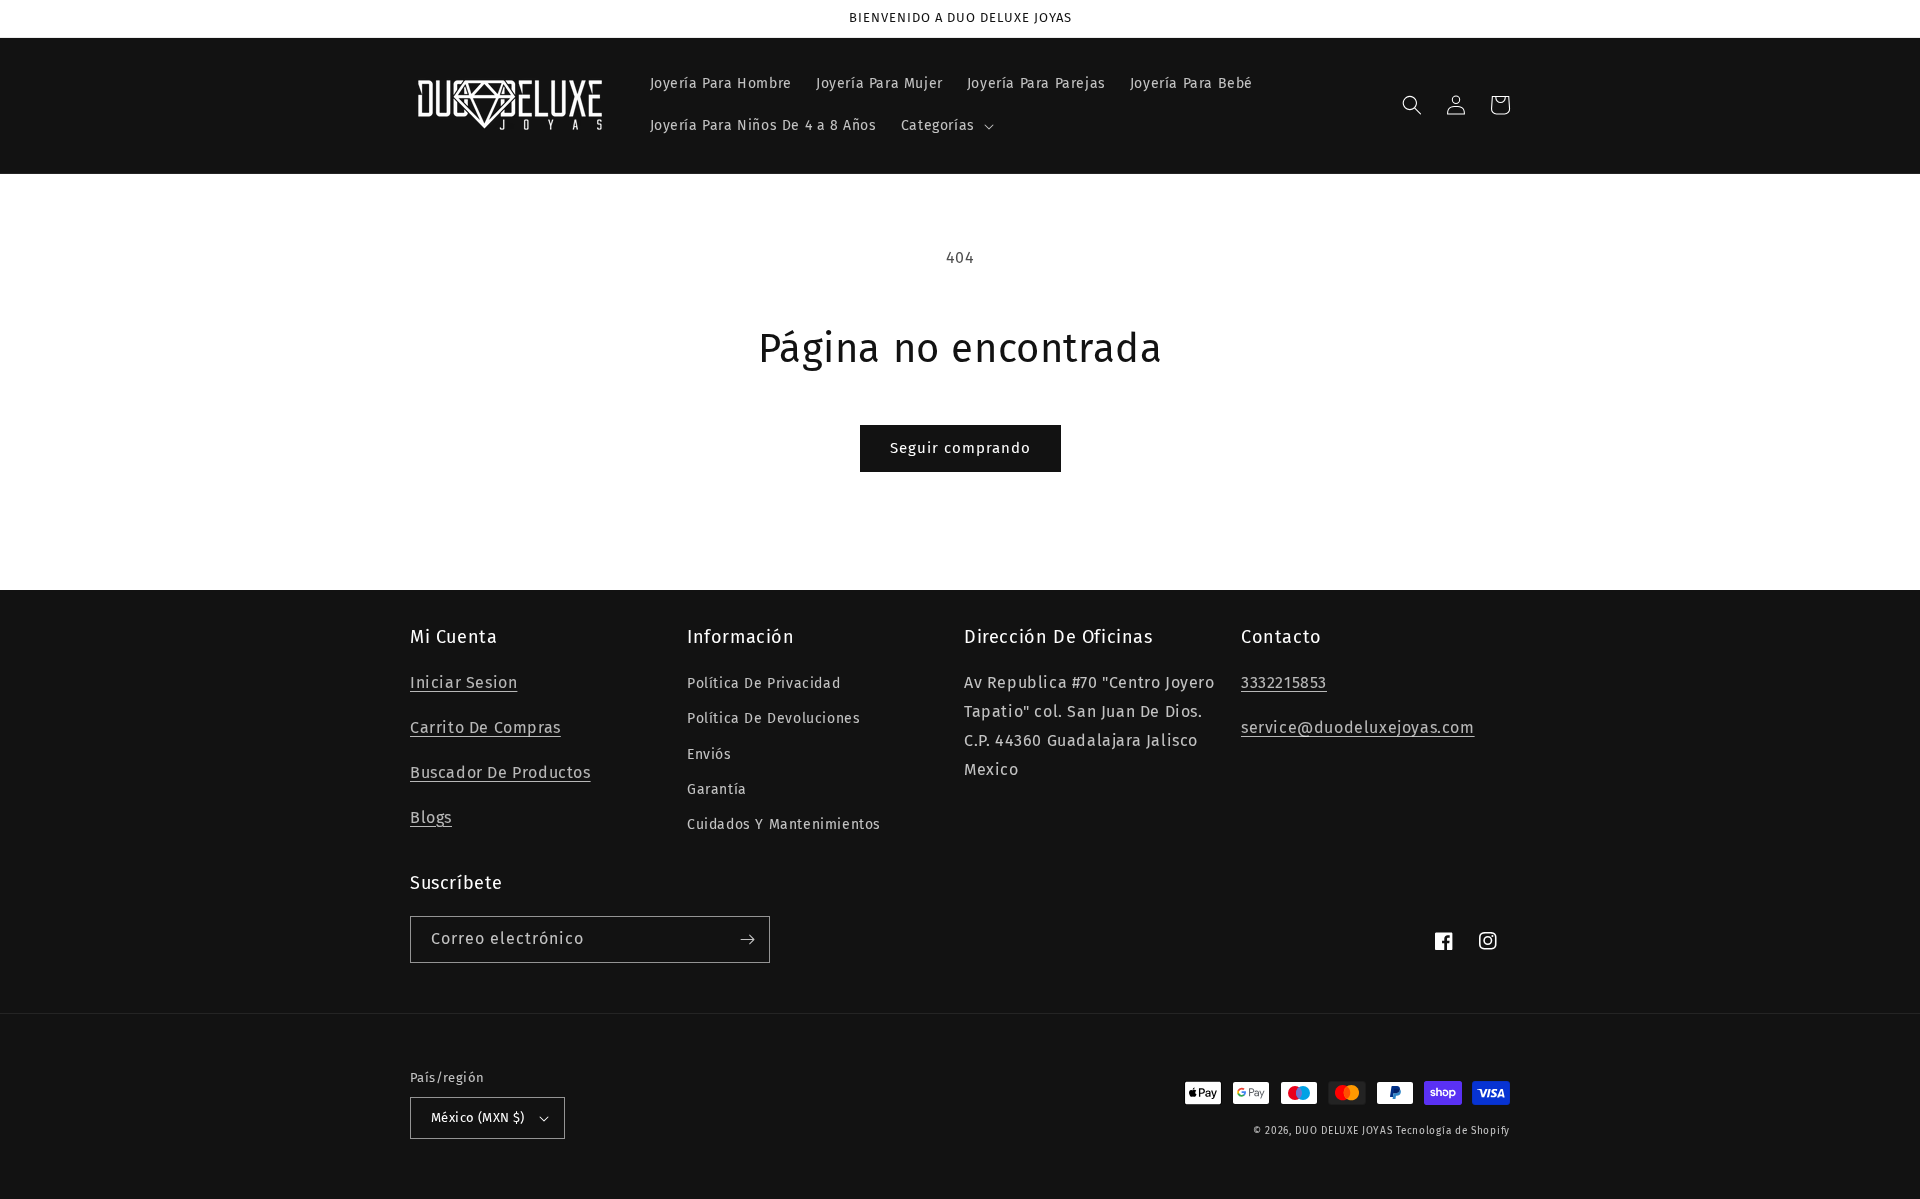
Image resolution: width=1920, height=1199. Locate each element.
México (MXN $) (478, 1117)
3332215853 (1284, 682)
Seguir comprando (960, 448)
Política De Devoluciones (773, 718)
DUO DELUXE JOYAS (1343, 1131)
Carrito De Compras (485, 727)
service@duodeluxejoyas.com (1358, 727)
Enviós (709, 754)
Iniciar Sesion (463, 682)
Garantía (717, 789)
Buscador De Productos (500, 772)
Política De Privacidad (763, 683)
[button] (945, 126)
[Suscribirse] (747, 939)
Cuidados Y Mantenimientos (784, 824)
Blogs (431, 817)
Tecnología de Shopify (1453, 1131)
